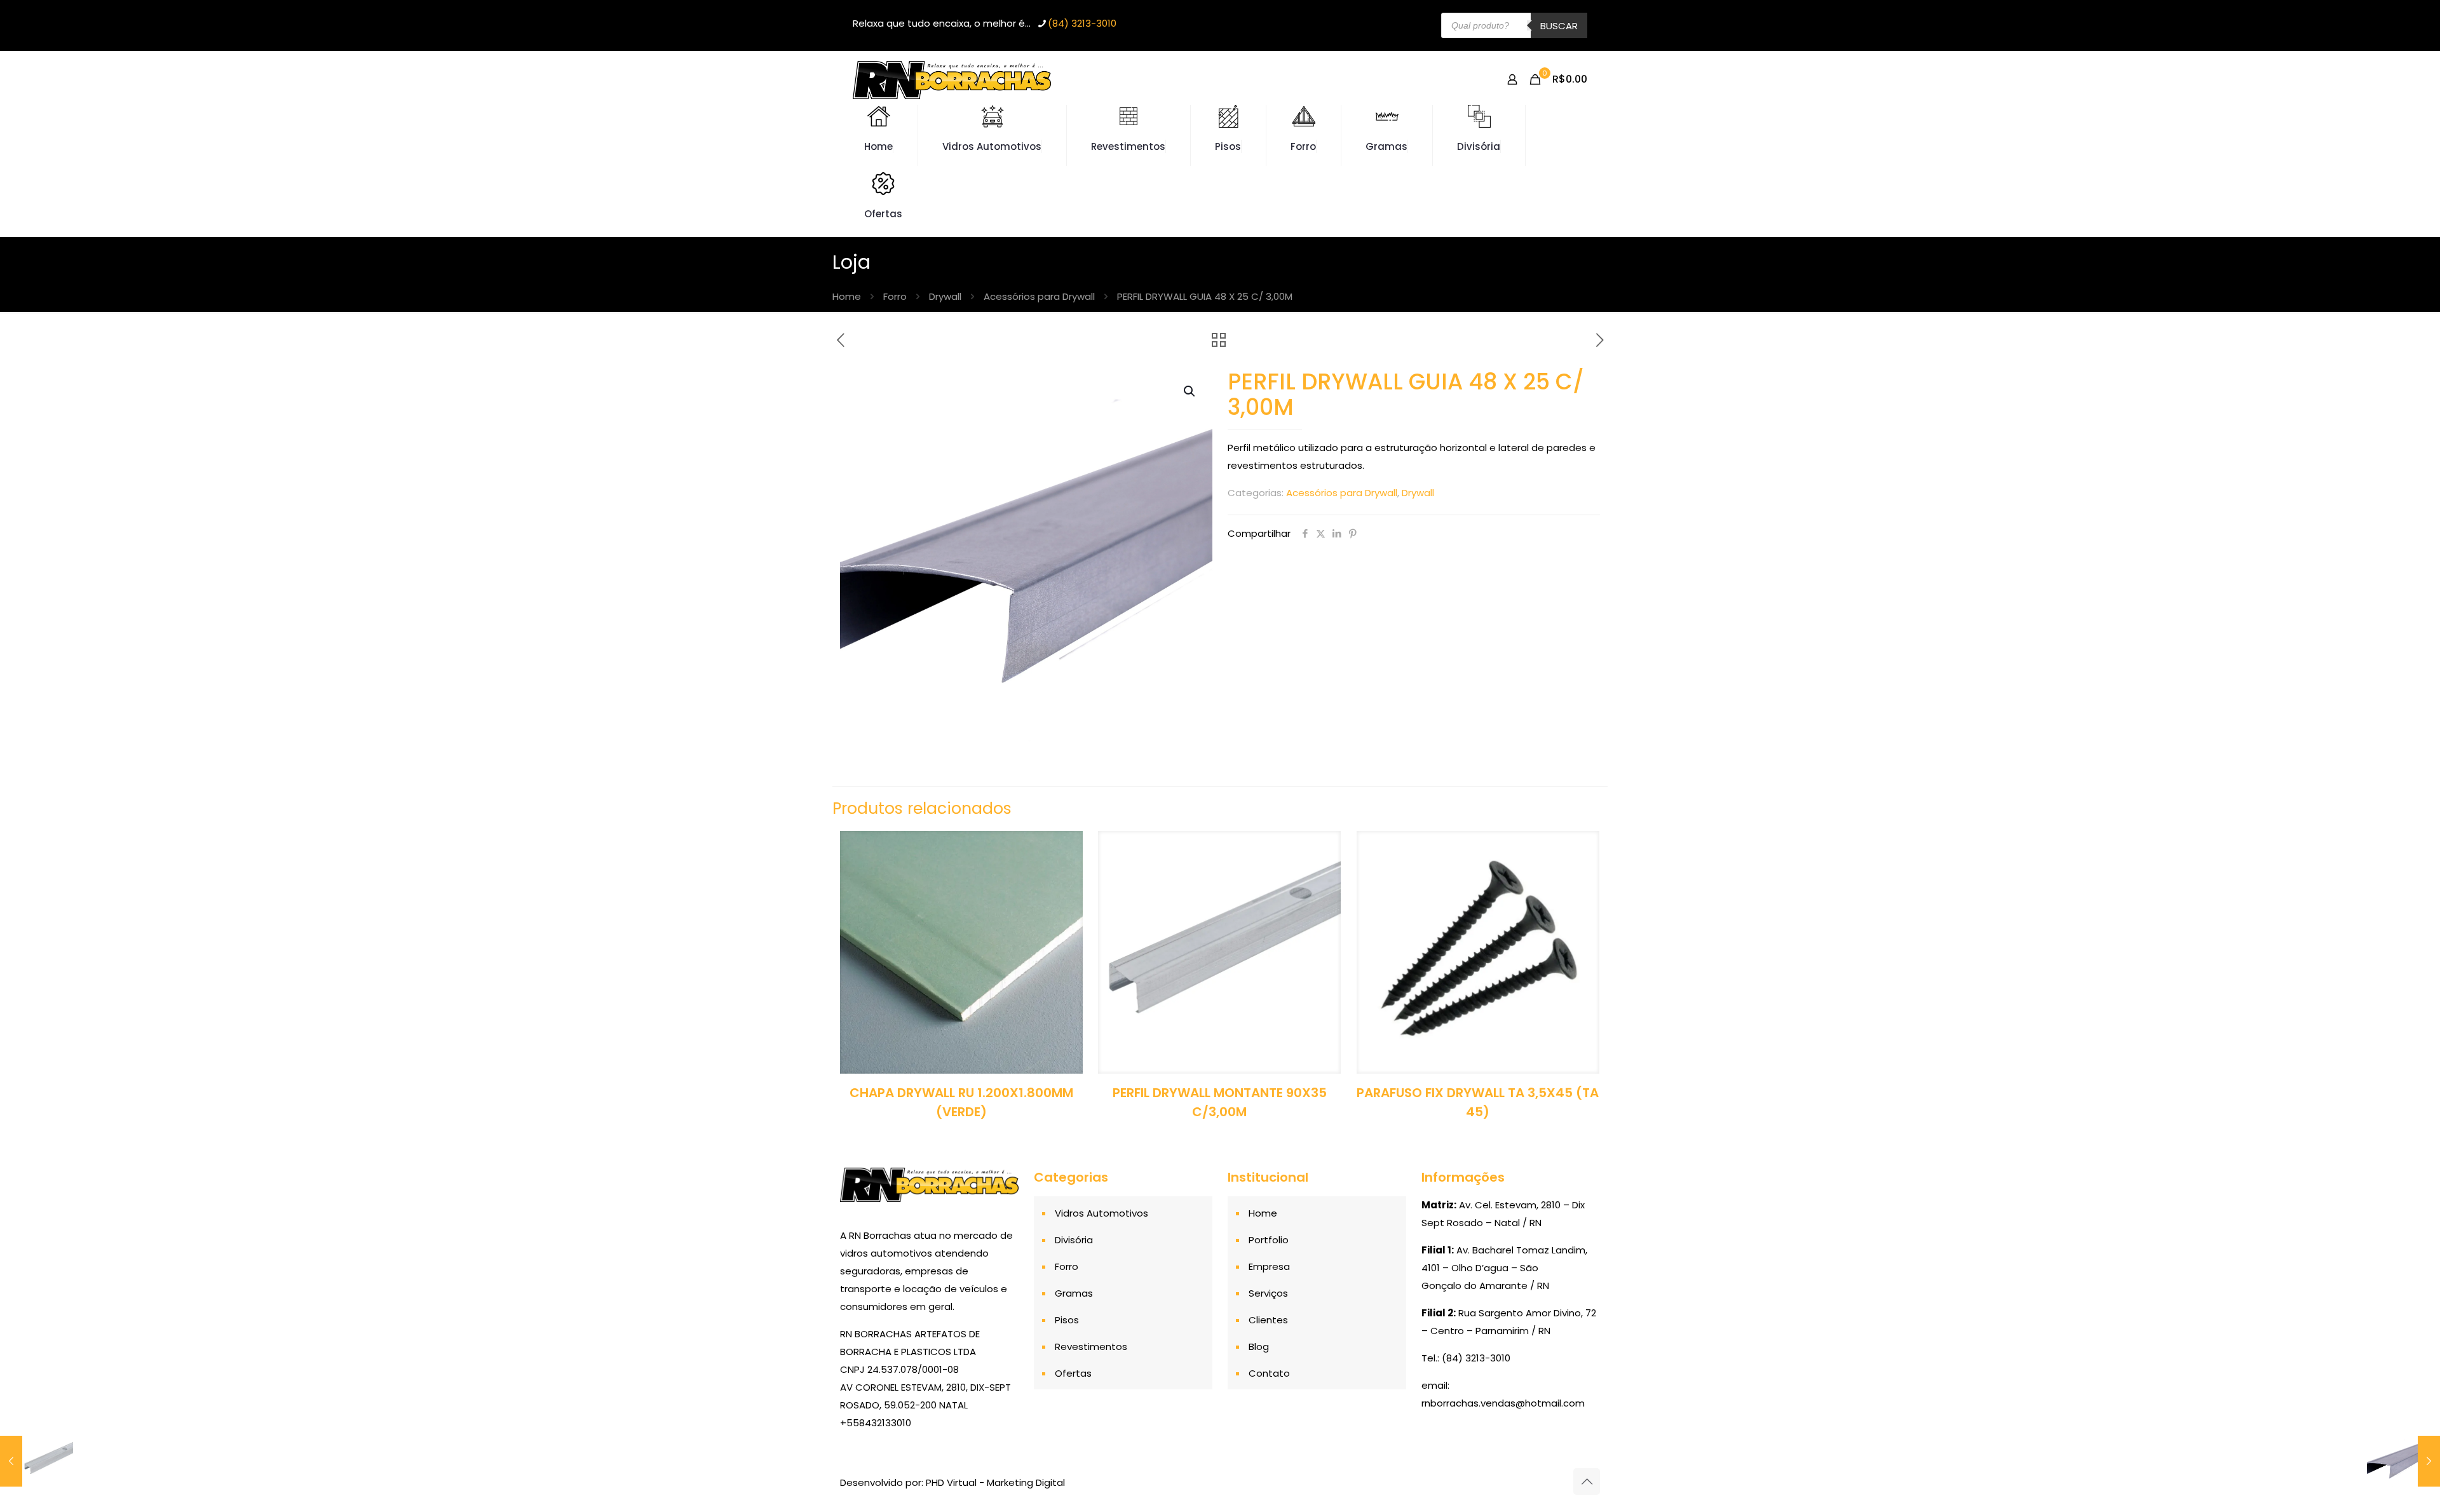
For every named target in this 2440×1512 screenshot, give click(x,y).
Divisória (1074, 1240)
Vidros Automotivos (1101, 1213)
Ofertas (1073, 1373)
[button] (1190, 391)
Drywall (945, 296)
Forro (895, 296)
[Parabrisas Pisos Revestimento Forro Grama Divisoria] (952, 79)
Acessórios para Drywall (1039, 296)
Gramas (1074, 1293)
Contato (1269, 1373)
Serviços (1268, 1293)
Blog (1259, 1347)
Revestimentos (1091, 1347)
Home (847, 296)
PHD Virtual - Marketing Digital (995, 1482)
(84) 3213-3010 (1082, 23)
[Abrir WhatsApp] (2408, 1480)
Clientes (1268, 1320)
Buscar (1559, 26)
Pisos (1067, 1320)
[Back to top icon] (1587, 1482)
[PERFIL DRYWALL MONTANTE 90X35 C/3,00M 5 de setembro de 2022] (37, 1461)
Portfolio (1269, 1240)
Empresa (1269, 1266)
